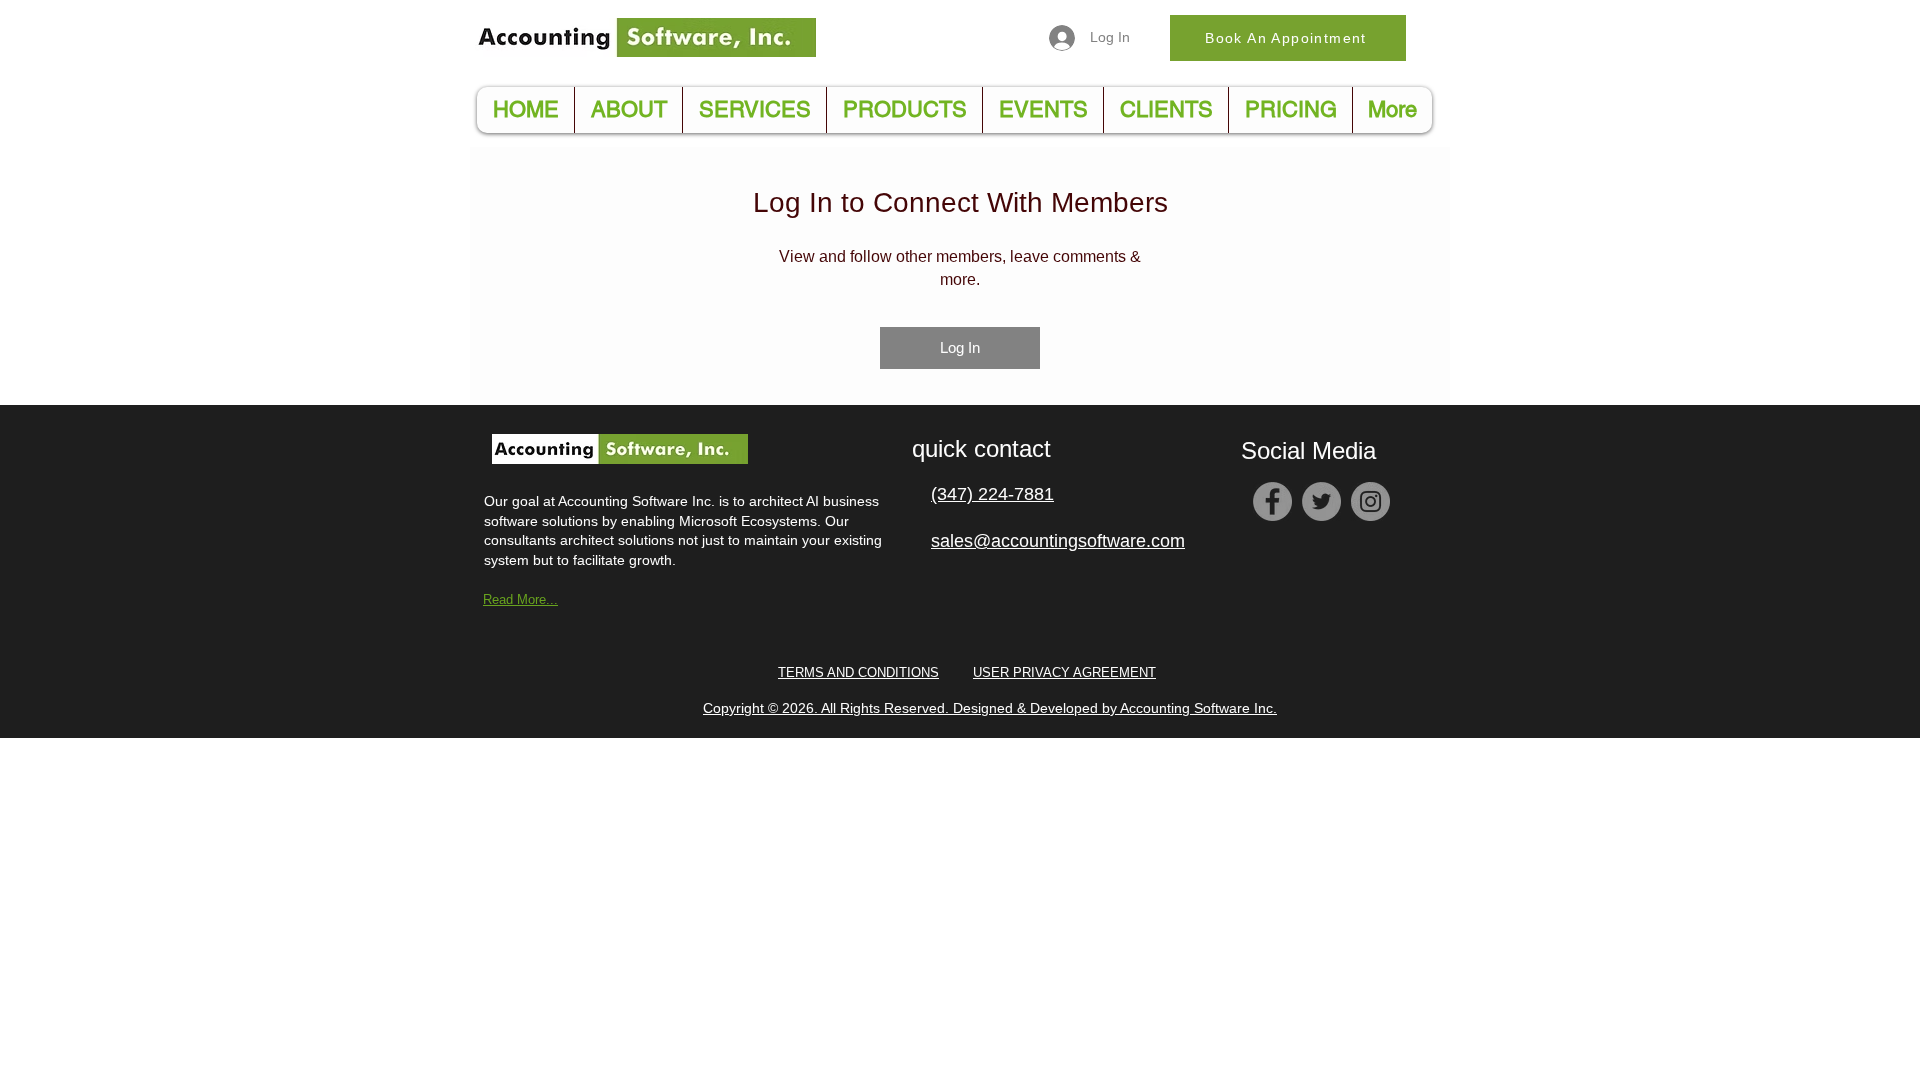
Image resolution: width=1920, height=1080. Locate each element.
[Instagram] (1370, 501)
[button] (904, 110)
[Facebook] (1272, 501)
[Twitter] (1321, 501)
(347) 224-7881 (992, 494)
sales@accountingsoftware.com (1058, 541)
